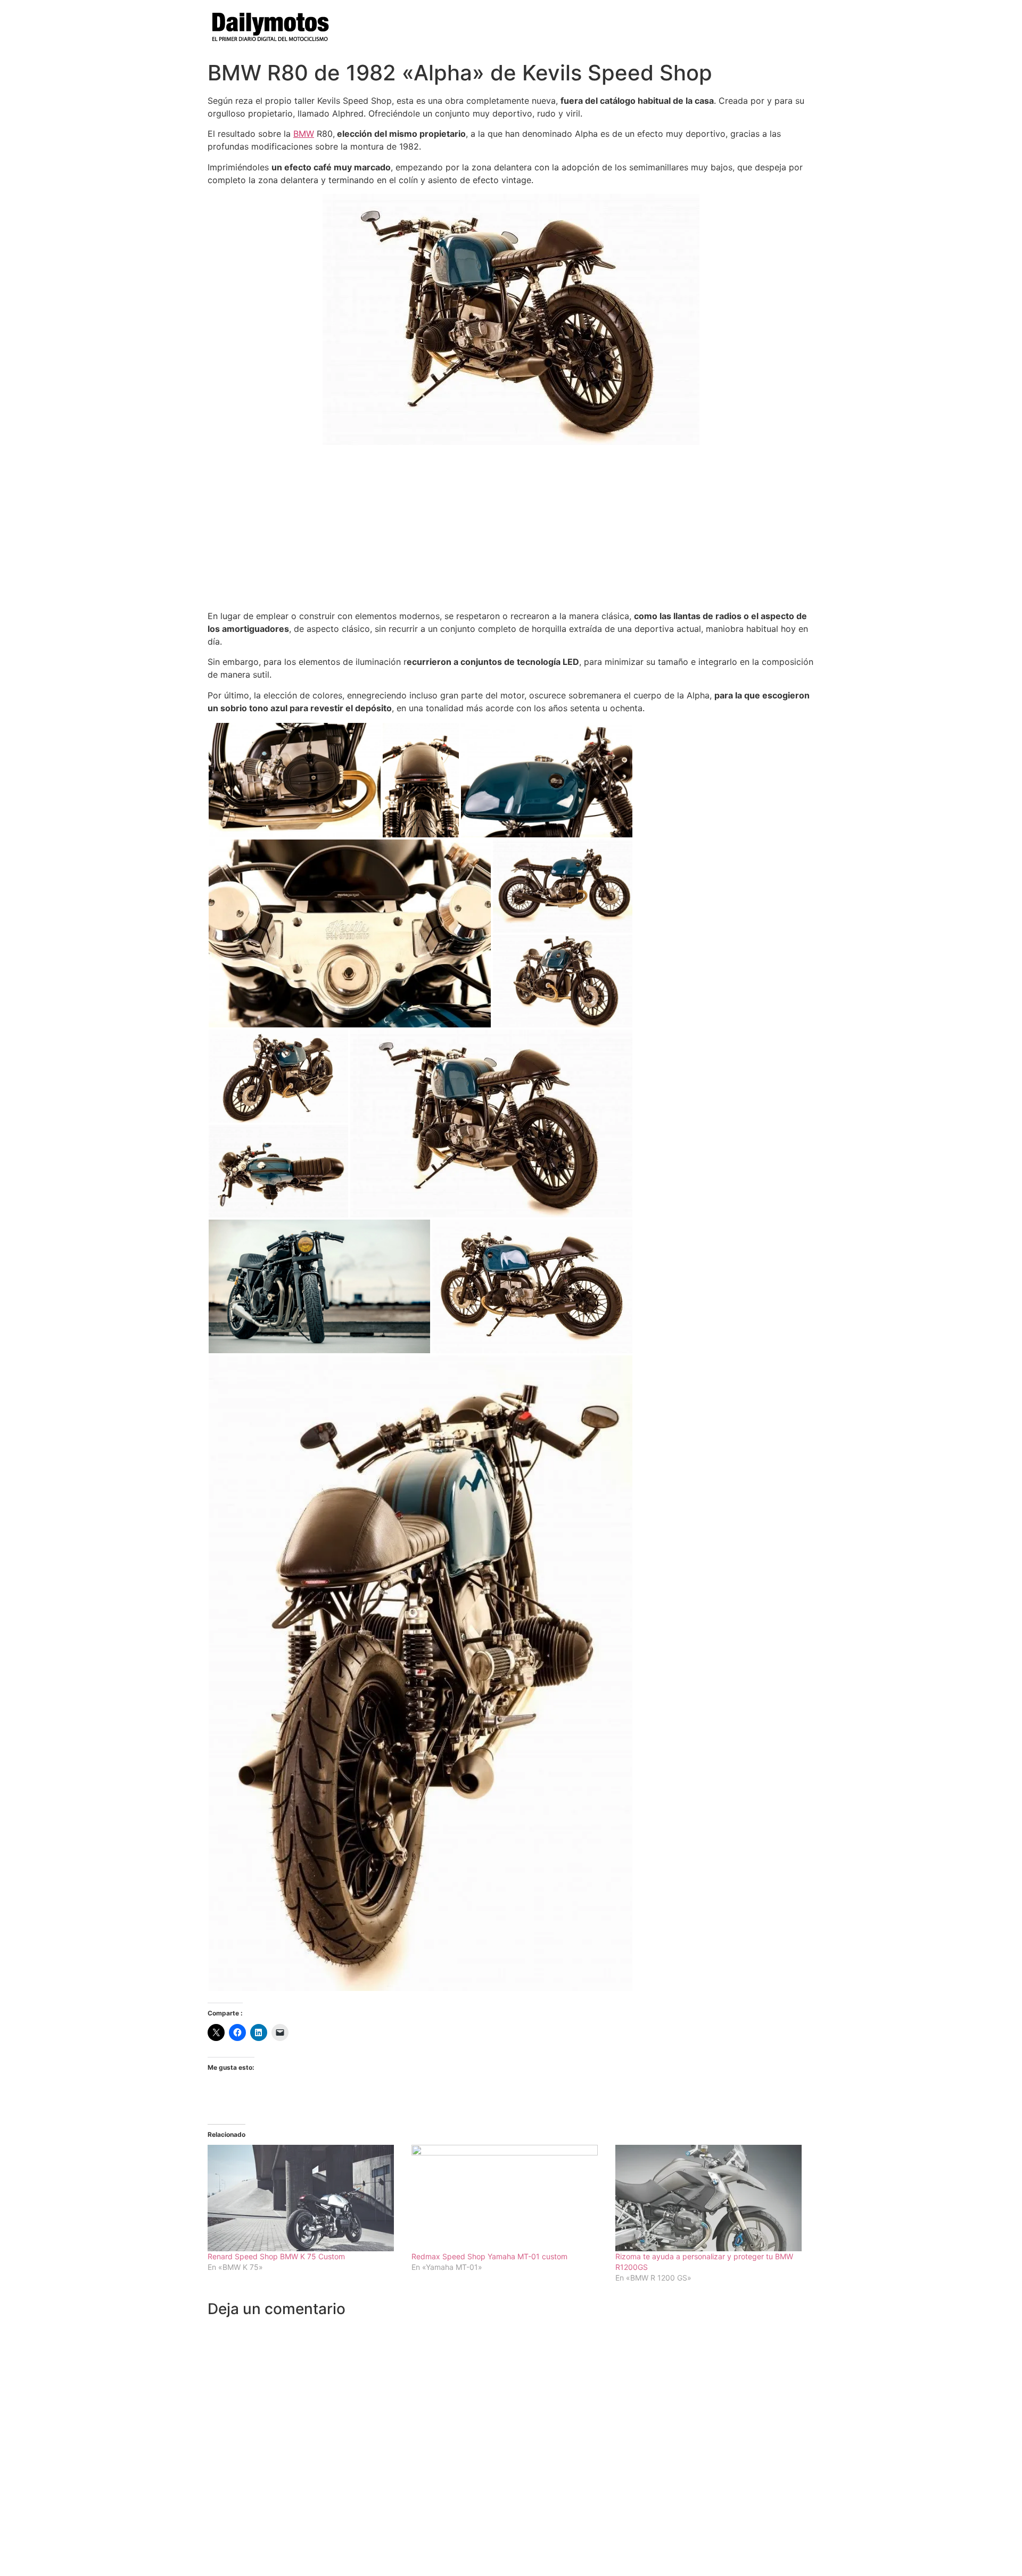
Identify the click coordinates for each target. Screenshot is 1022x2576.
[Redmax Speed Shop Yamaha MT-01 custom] (508, 2198)
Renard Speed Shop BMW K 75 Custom (276, 2256)
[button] (295, 780)
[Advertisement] (511, 528)
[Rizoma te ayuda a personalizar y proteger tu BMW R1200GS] (712, 2198)
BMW (304, 134)
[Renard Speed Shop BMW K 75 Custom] (304, 2198)
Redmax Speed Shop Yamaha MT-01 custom (489, 2256)
